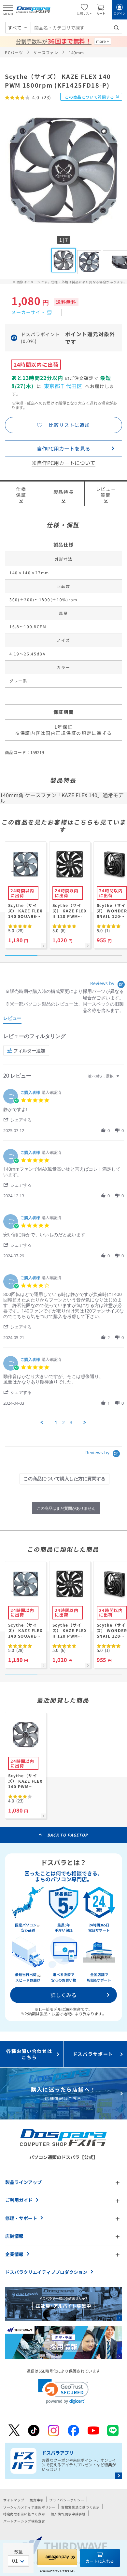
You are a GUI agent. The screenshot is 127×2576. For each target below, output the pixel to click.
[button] (21, 1120)
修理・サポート (21, 2218)
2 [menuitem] (63, 1422)
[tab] (12, 1019)
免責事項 (37, 2500)
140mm (76, 52)
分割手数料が (54, 41)
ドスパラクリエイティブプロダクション (46, 2272)
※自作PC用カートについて (63, 463)
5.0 (16, 930)
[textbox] (122, 1079)
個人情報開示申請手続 (68, 2514)
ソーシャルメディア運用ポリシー (29, 2507)
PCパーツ (14, 52)
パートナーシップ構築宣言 (24, 2521)
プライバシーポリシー (67, 2500)
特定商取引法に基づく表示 (24, 2514)
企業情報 (14, 2254)
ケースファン (46, 52)
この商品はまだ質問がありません (66, 1508)
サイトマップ (14, 2500)
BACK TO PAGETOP (68, 1835)
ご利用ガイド (19, 2200)
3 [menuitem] (71, 1422)
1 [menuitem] (56, 1422)
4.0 (16, 1801)
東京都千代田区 (63, 386)
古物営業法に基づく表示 (80, 2507)
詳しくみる (63, 1995)
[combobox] (76, 28)
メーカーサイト (28, 312)
